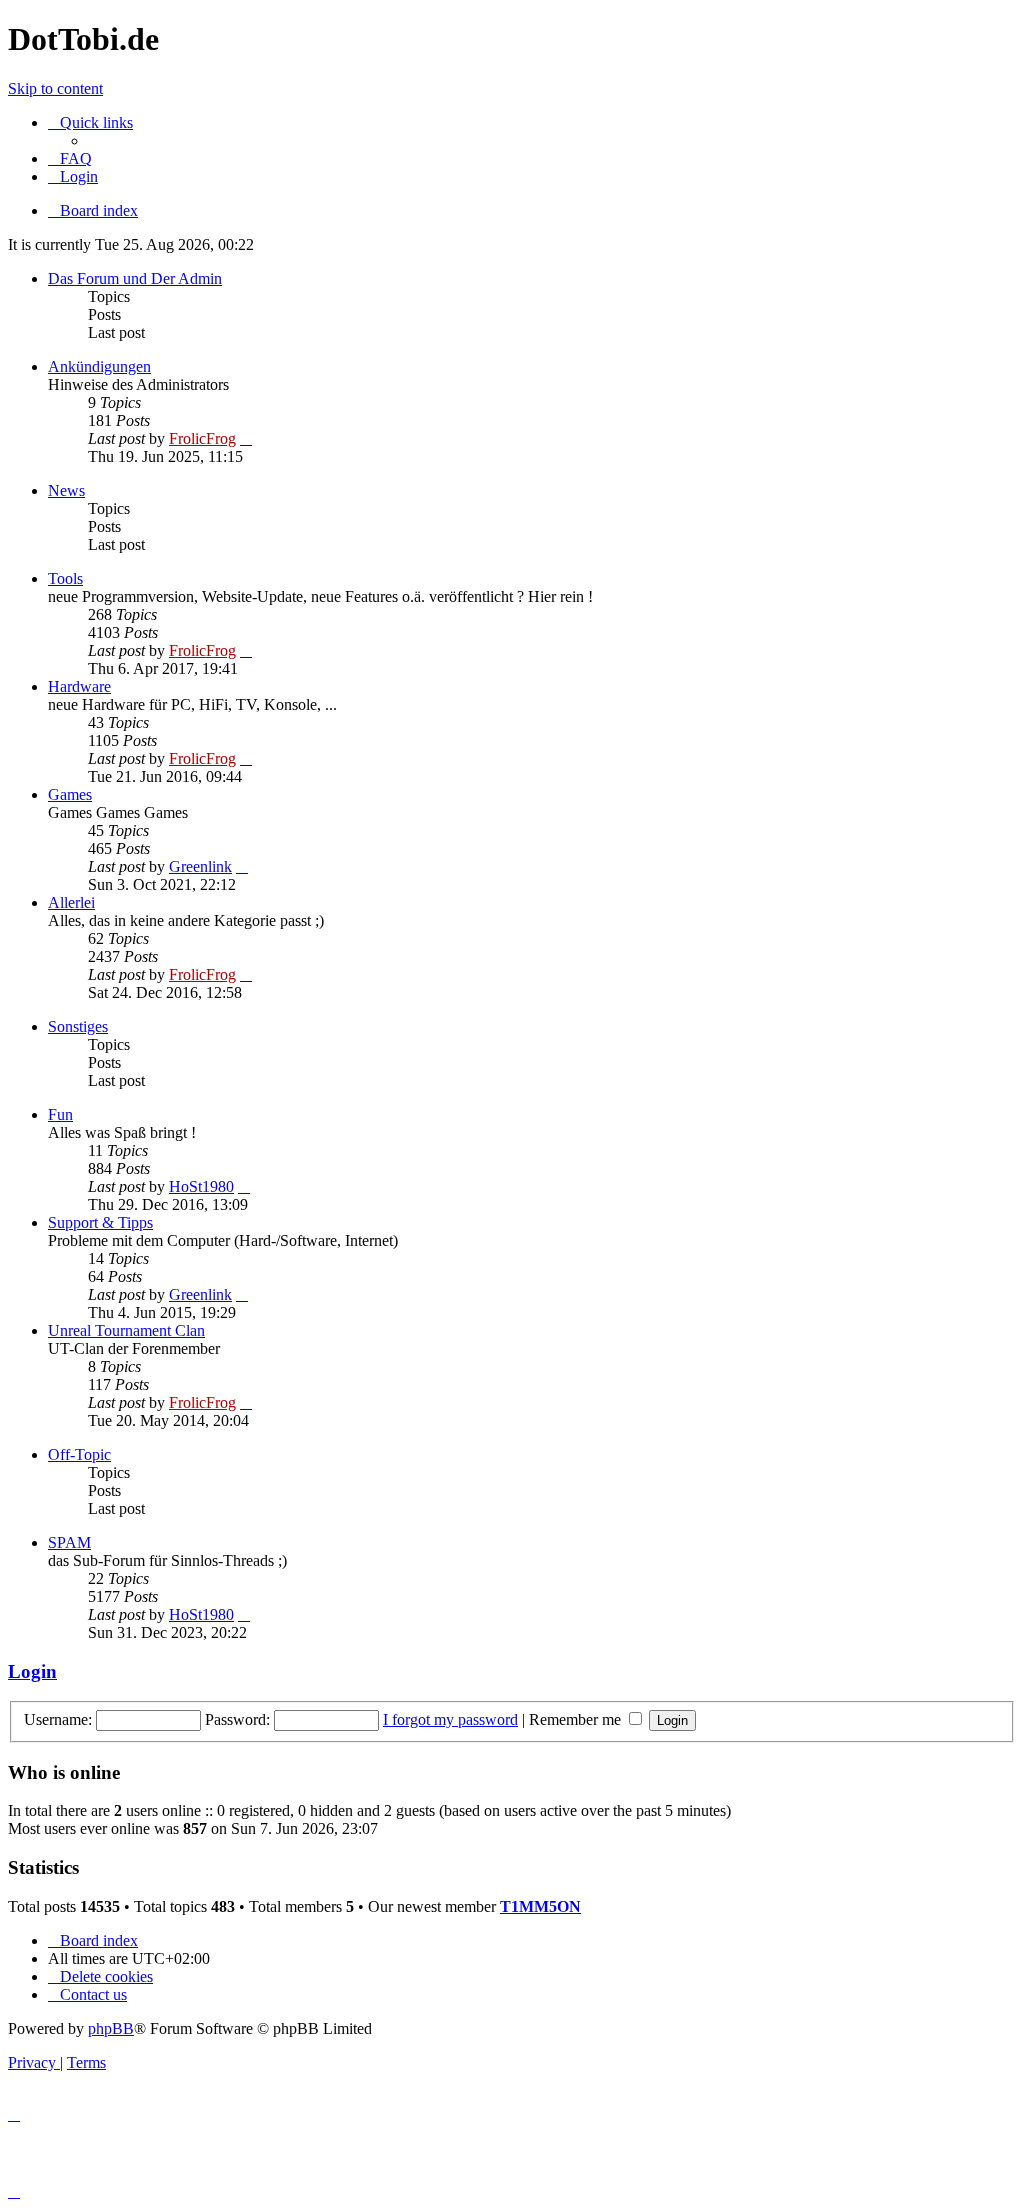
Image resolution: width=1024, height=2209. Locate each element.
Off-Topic (79, 1454)
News (66, 490)
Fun (60, 1114)
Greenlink (200, 866)
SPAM (69, 1542)
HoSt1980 (201, 1186)
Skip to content (55, 88)
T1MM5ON (540, 1906)
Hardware (79, 686)
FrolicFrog (202, 438)
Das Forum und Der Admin (135, 278)
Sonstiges (78, 1026)
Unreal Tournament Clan (126, 1330)
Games (70, 794)
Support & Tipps (100, 1222)
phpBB (111, 2028)
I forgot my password (450, 1719)
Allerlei (71, 902)
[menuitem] (70, 158)
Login (32, 1671)
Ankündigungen (99, 366)
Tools (65, 578)
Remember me (577, 1719)
